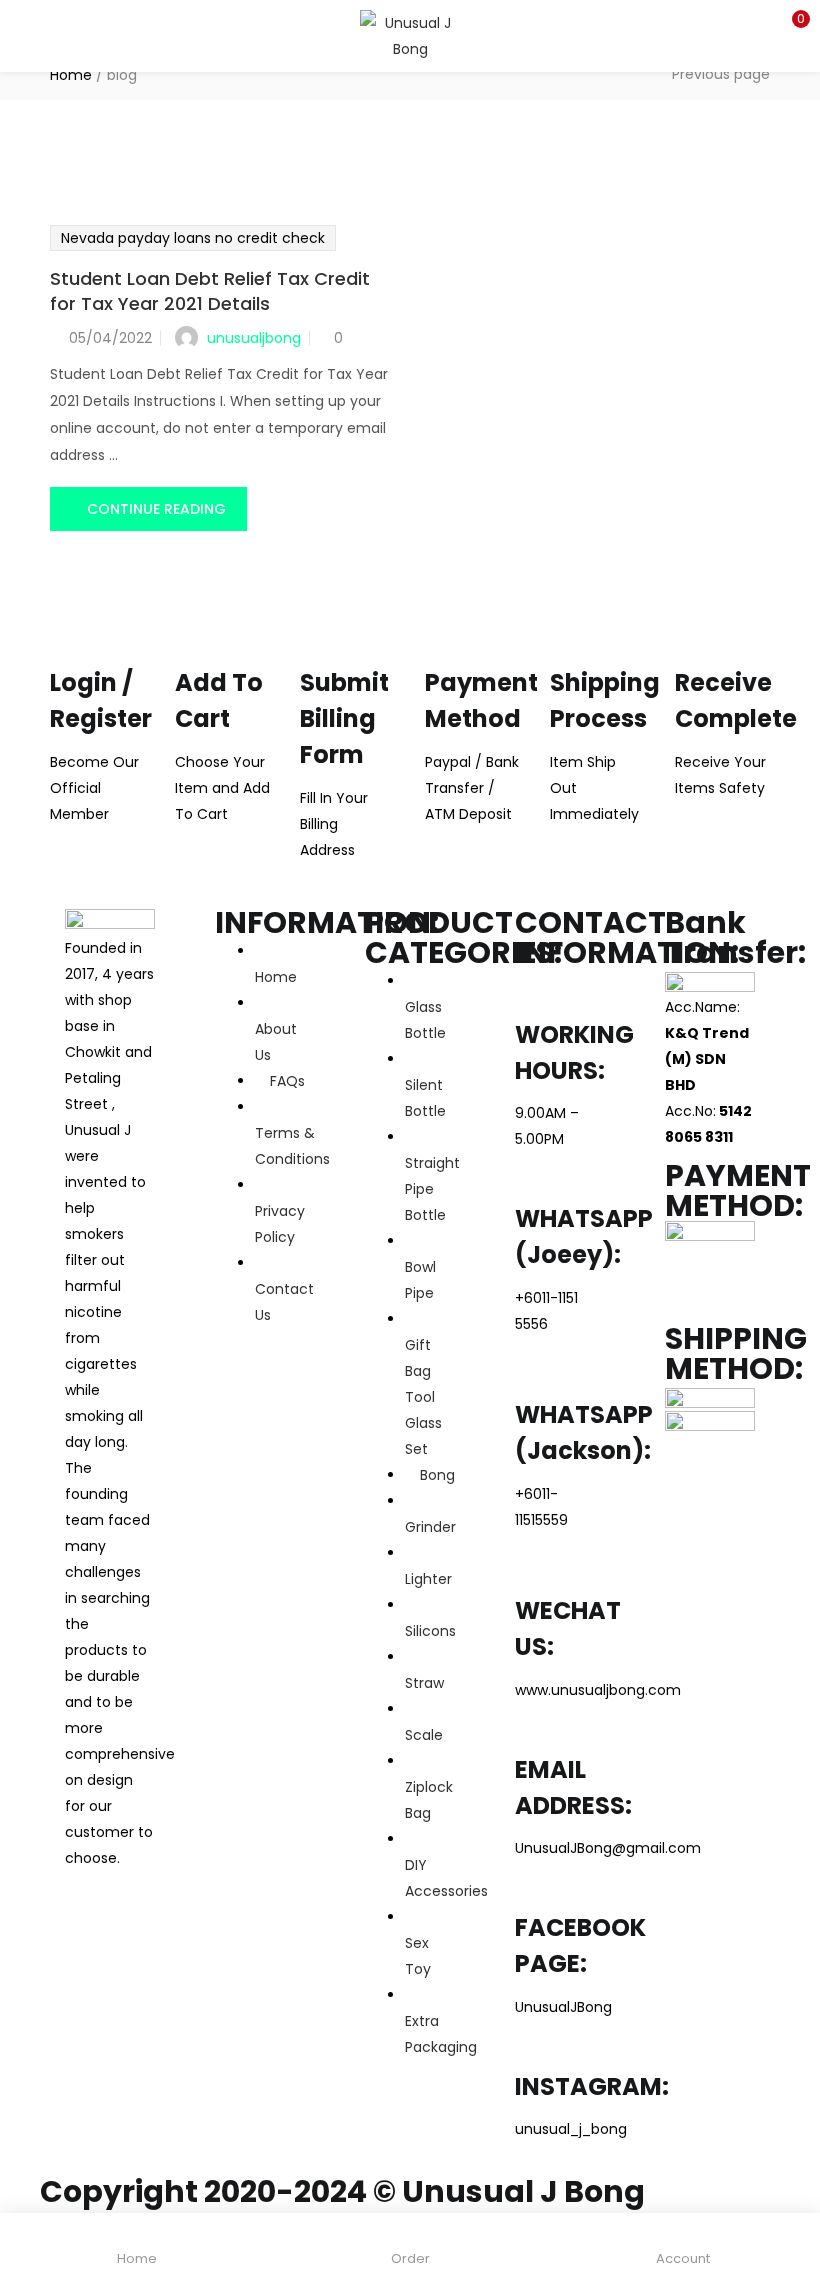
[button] (790, 25)
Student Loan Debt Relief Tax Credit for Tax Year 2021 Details (210, 291)
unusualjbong (254, 338)
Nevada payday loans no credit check (193, 238)
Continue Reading (156, 509)
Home (71, 75)
